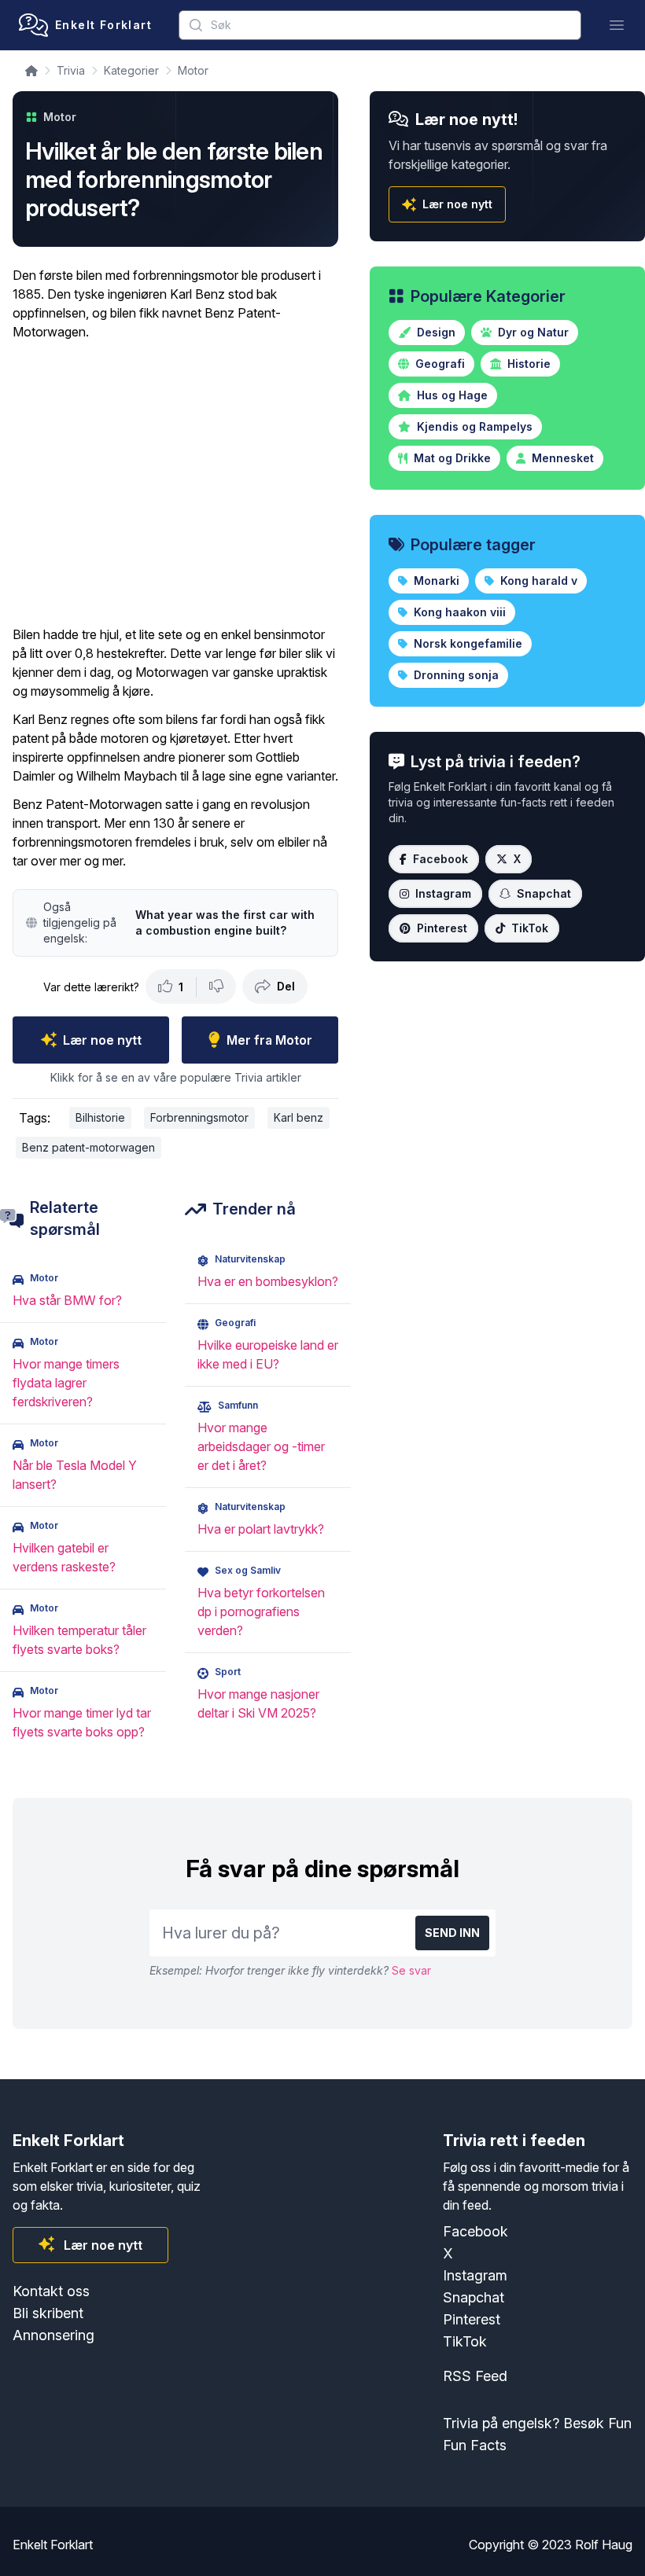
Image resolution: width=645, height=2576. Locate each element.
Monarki (435, 581)
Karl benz (299, 1117)
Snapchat (544, 893)
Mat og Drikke (451, 458)
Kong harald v (537, 581)
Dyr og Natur (532, 332)
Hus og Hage (451, 395)
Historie (527, 364)
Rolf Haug (604, 2545)
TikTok (530, 928)
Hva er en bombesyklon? (268, 1281)
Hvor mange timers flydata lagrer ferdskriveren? (66, 1383)
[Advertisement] (175, 483)
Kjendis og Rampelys (473, 426)
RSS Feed (475, 2376)
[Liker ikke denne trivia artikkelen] (216, 987)
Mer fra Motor (269, 1040)
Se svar (411, 1970)
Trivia (71, 70)
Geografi (439, 364)
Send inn (452, 1933)
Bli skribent (48, 2313)
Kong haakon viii (458, 612)
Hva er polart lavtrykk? (261, 1529)
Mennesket (561, 458)
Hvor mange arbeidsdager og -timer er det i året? (261, 1446)
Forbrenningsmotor (199, 1117)
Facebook (440, 859)
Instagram (443, 893)
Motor (193, 70)
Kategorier (131, 70)
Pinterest (442, 928)
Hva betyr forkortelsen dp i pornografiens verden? (261, 1611)
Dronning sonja (455, 675)
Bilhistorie (100, 1117)
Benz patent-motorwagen (88, 1147)
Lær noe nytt (102, 1040)
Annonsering (53, 2335)
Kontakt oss (51, 2291)
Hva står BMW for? (67, 1300)
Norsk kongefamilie (466, 643)
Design (435, 332)
